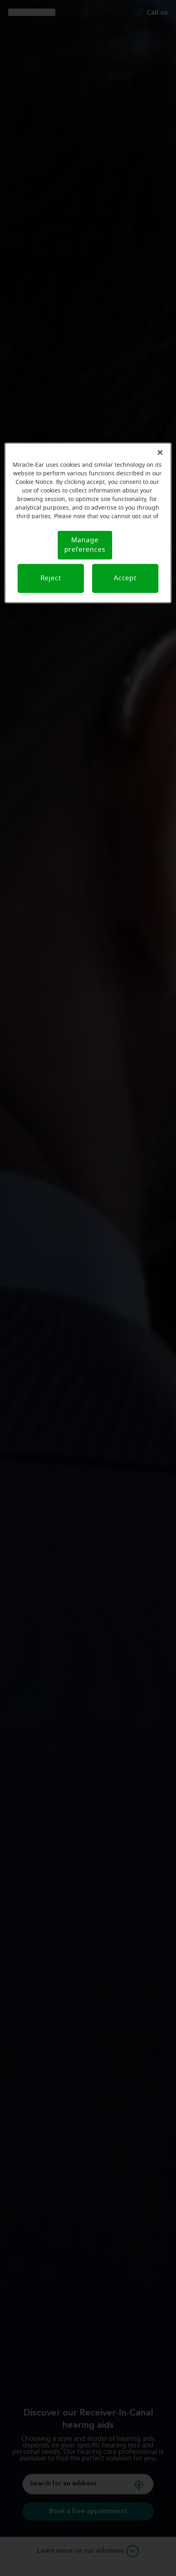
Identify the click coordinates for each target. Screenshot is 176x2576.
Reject (51, 578)
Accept (125, 578)
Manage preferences (85, 545)
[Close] (160, 452)
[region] (88, 523)
